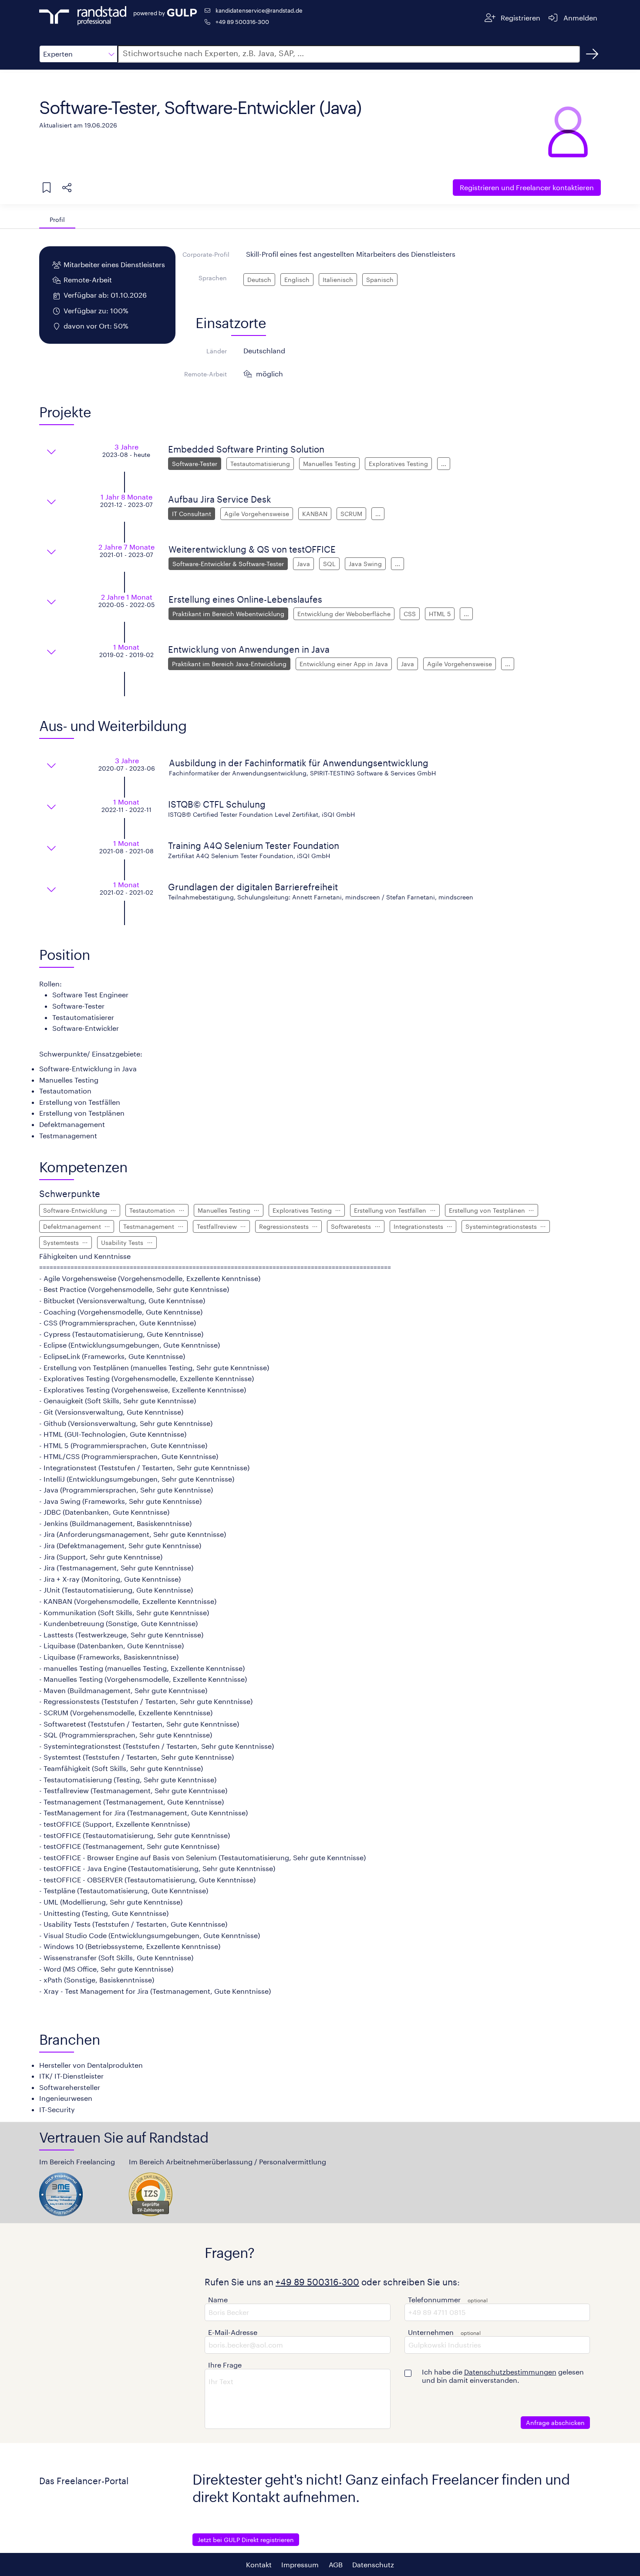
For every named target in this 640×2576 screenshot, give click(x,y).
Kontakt (259, 2564)
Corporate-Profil (206, 254)
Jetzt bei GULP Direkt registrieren (246, 2540)
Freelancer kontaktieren (527, 187)
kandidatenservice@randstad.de (259, 10)
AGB (336, 2564)
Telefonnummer (434, 2299)
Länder (217, 351)
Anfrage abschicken (555, 2423)
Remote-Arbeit (205, 374)
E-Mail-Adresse (233, 2332)
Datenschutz (373, 2564)
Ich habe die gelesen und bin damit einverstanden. (503, 2376)
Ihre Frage (225, 2365)
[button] (78, 54)
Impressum (300, 2564)
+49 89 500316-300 (242, 22)
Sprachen (213, 278)
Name (218, 2299)
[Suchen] (592, 54)
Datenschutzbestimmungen (510, 2372)
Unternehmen (431, 2332)
